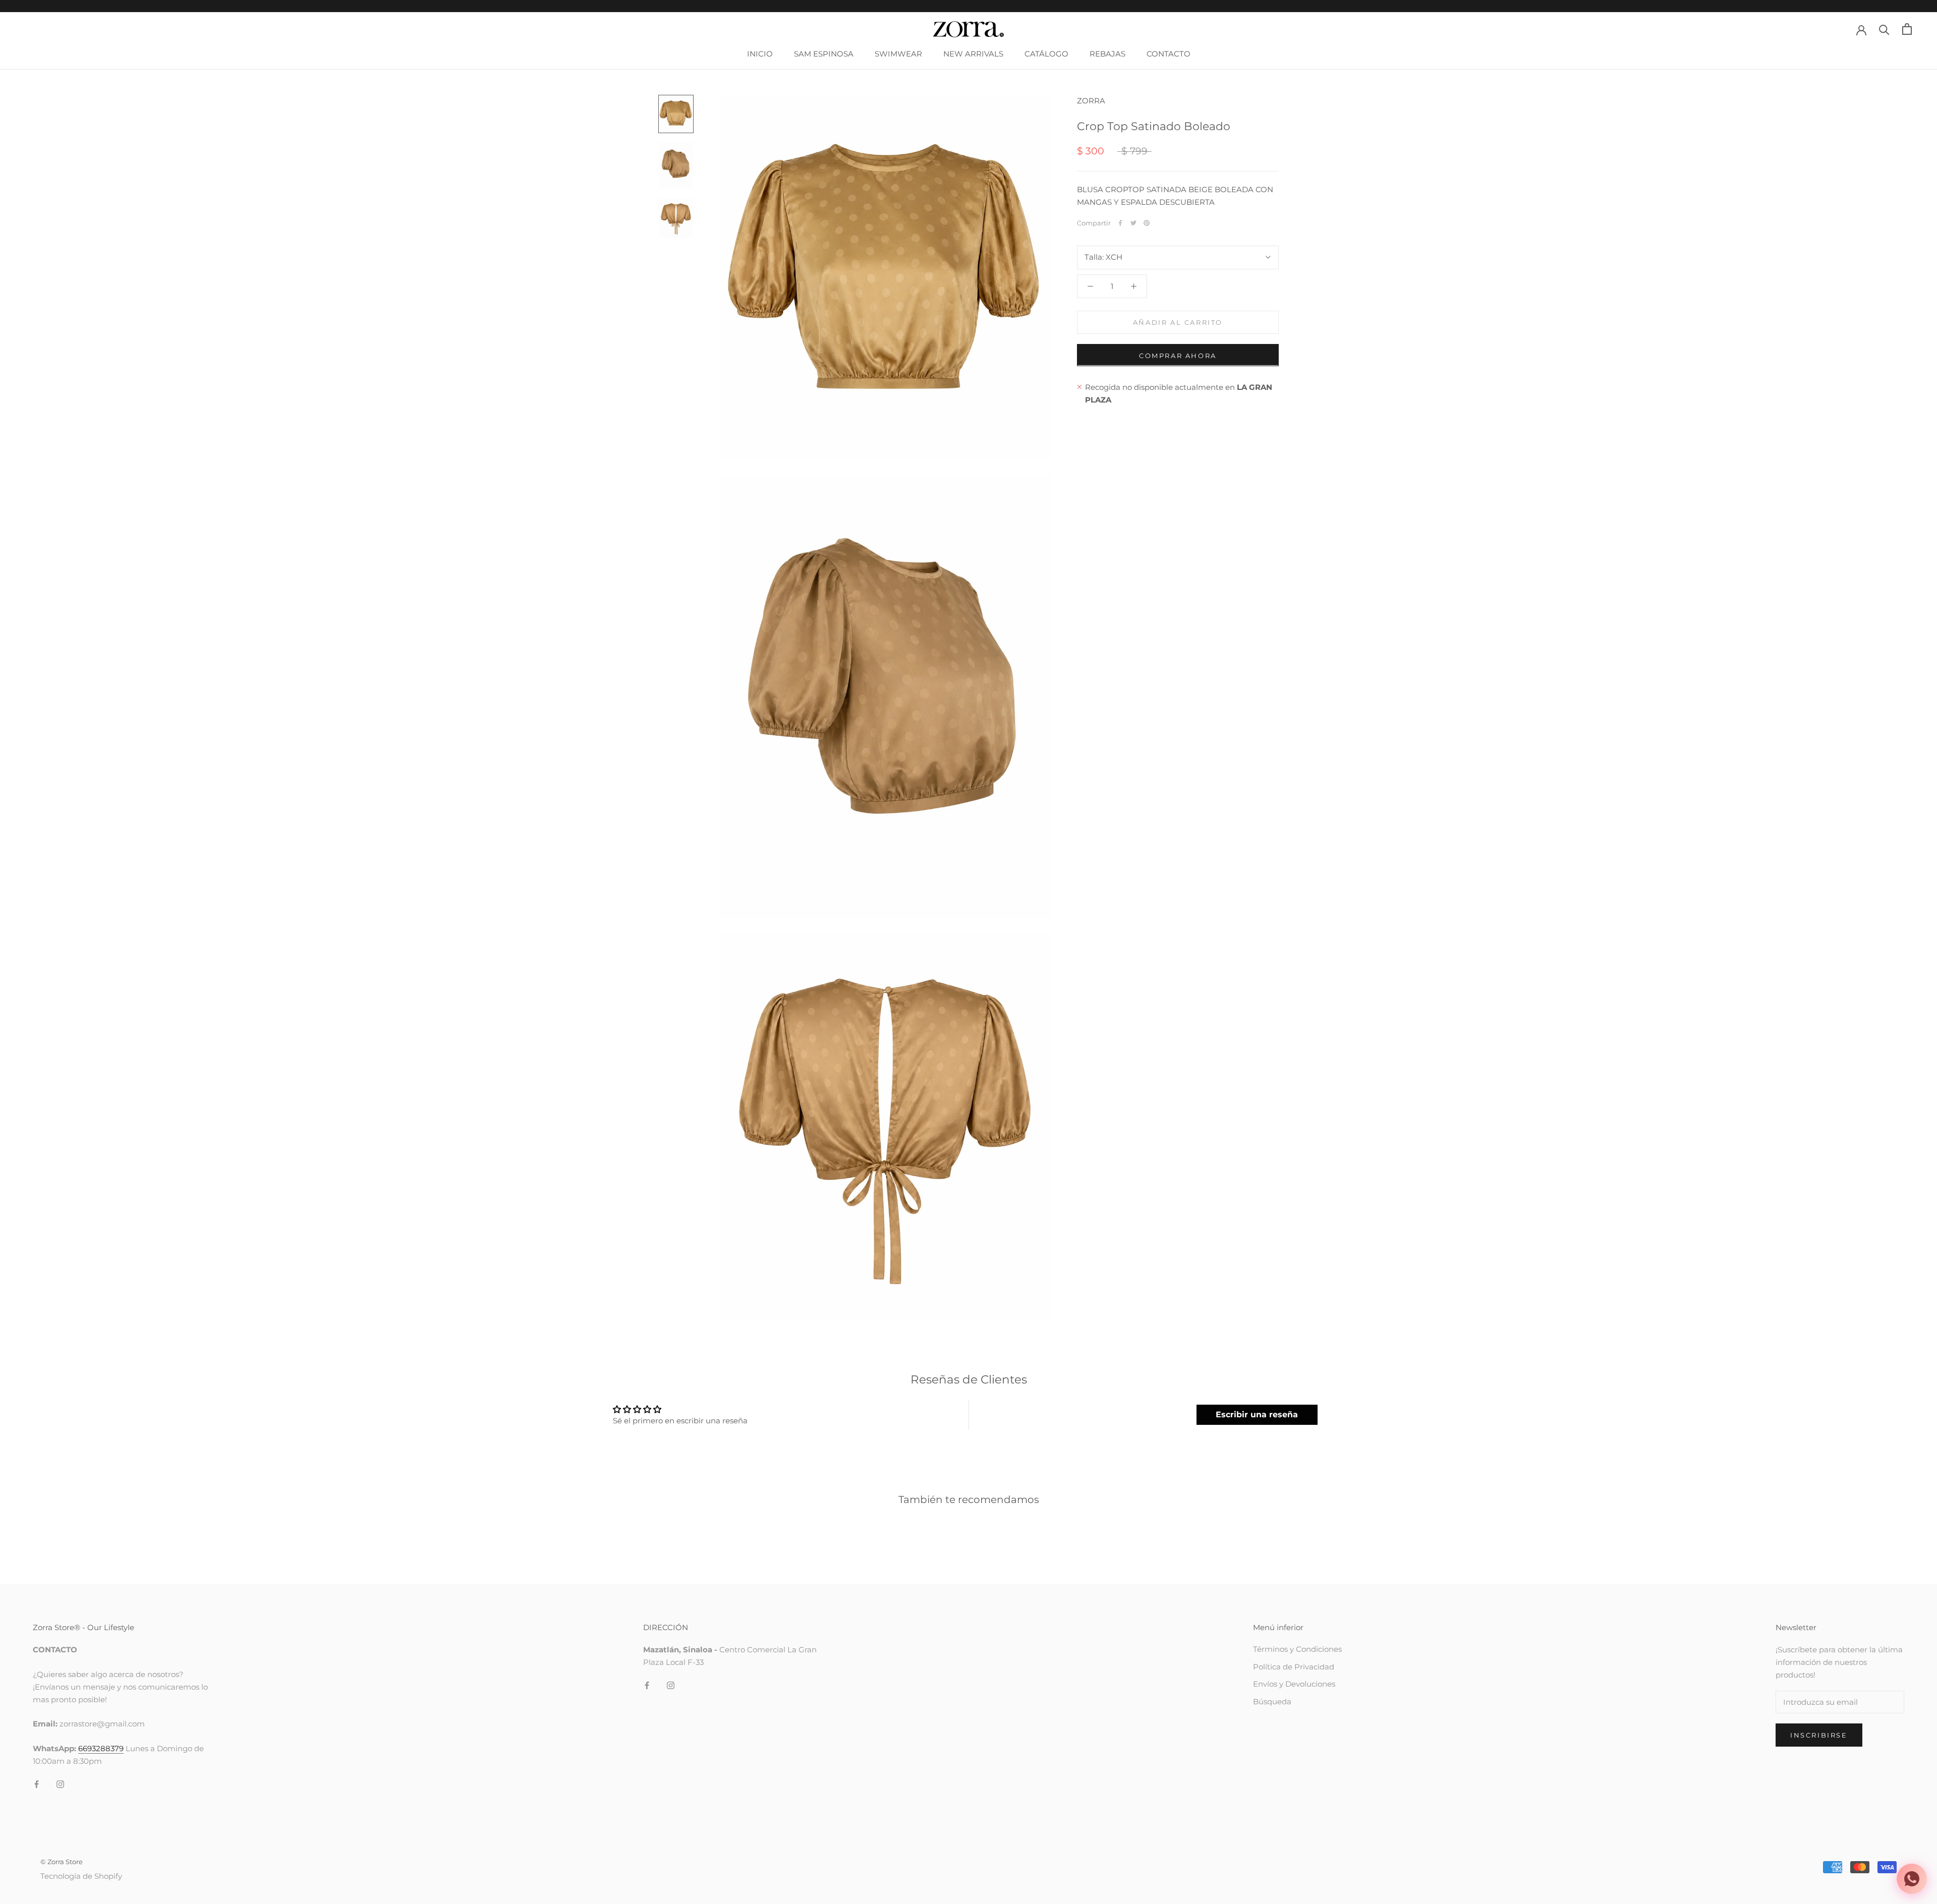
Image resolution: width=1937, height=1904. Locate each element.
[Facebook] (1120, 223)
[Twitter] (1133, 223)
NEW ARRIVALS (973, 54)
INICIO (760, 54)
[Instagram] (60, 1784)
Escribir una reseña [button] (1257, 1415)
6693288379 (101, 1748)
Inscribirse (1819, 1735)
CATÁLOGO (1046, 54)
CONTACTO (1169, 54)
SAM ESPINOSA (824, 54)
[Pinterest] (1147, 223)
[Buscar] (1884, 29)
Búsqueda (1272, 1701)
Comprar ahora (1178, 355)
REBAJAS (1107, 54)
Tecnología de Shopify (81, 1876)
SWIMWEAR (898, 54)
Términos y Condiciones (1297, 1649)
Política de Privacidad (1294, 1667)
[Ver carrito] (1907, 29)
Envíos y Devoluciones (1294, 1684)
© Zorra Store (62, 1862)
